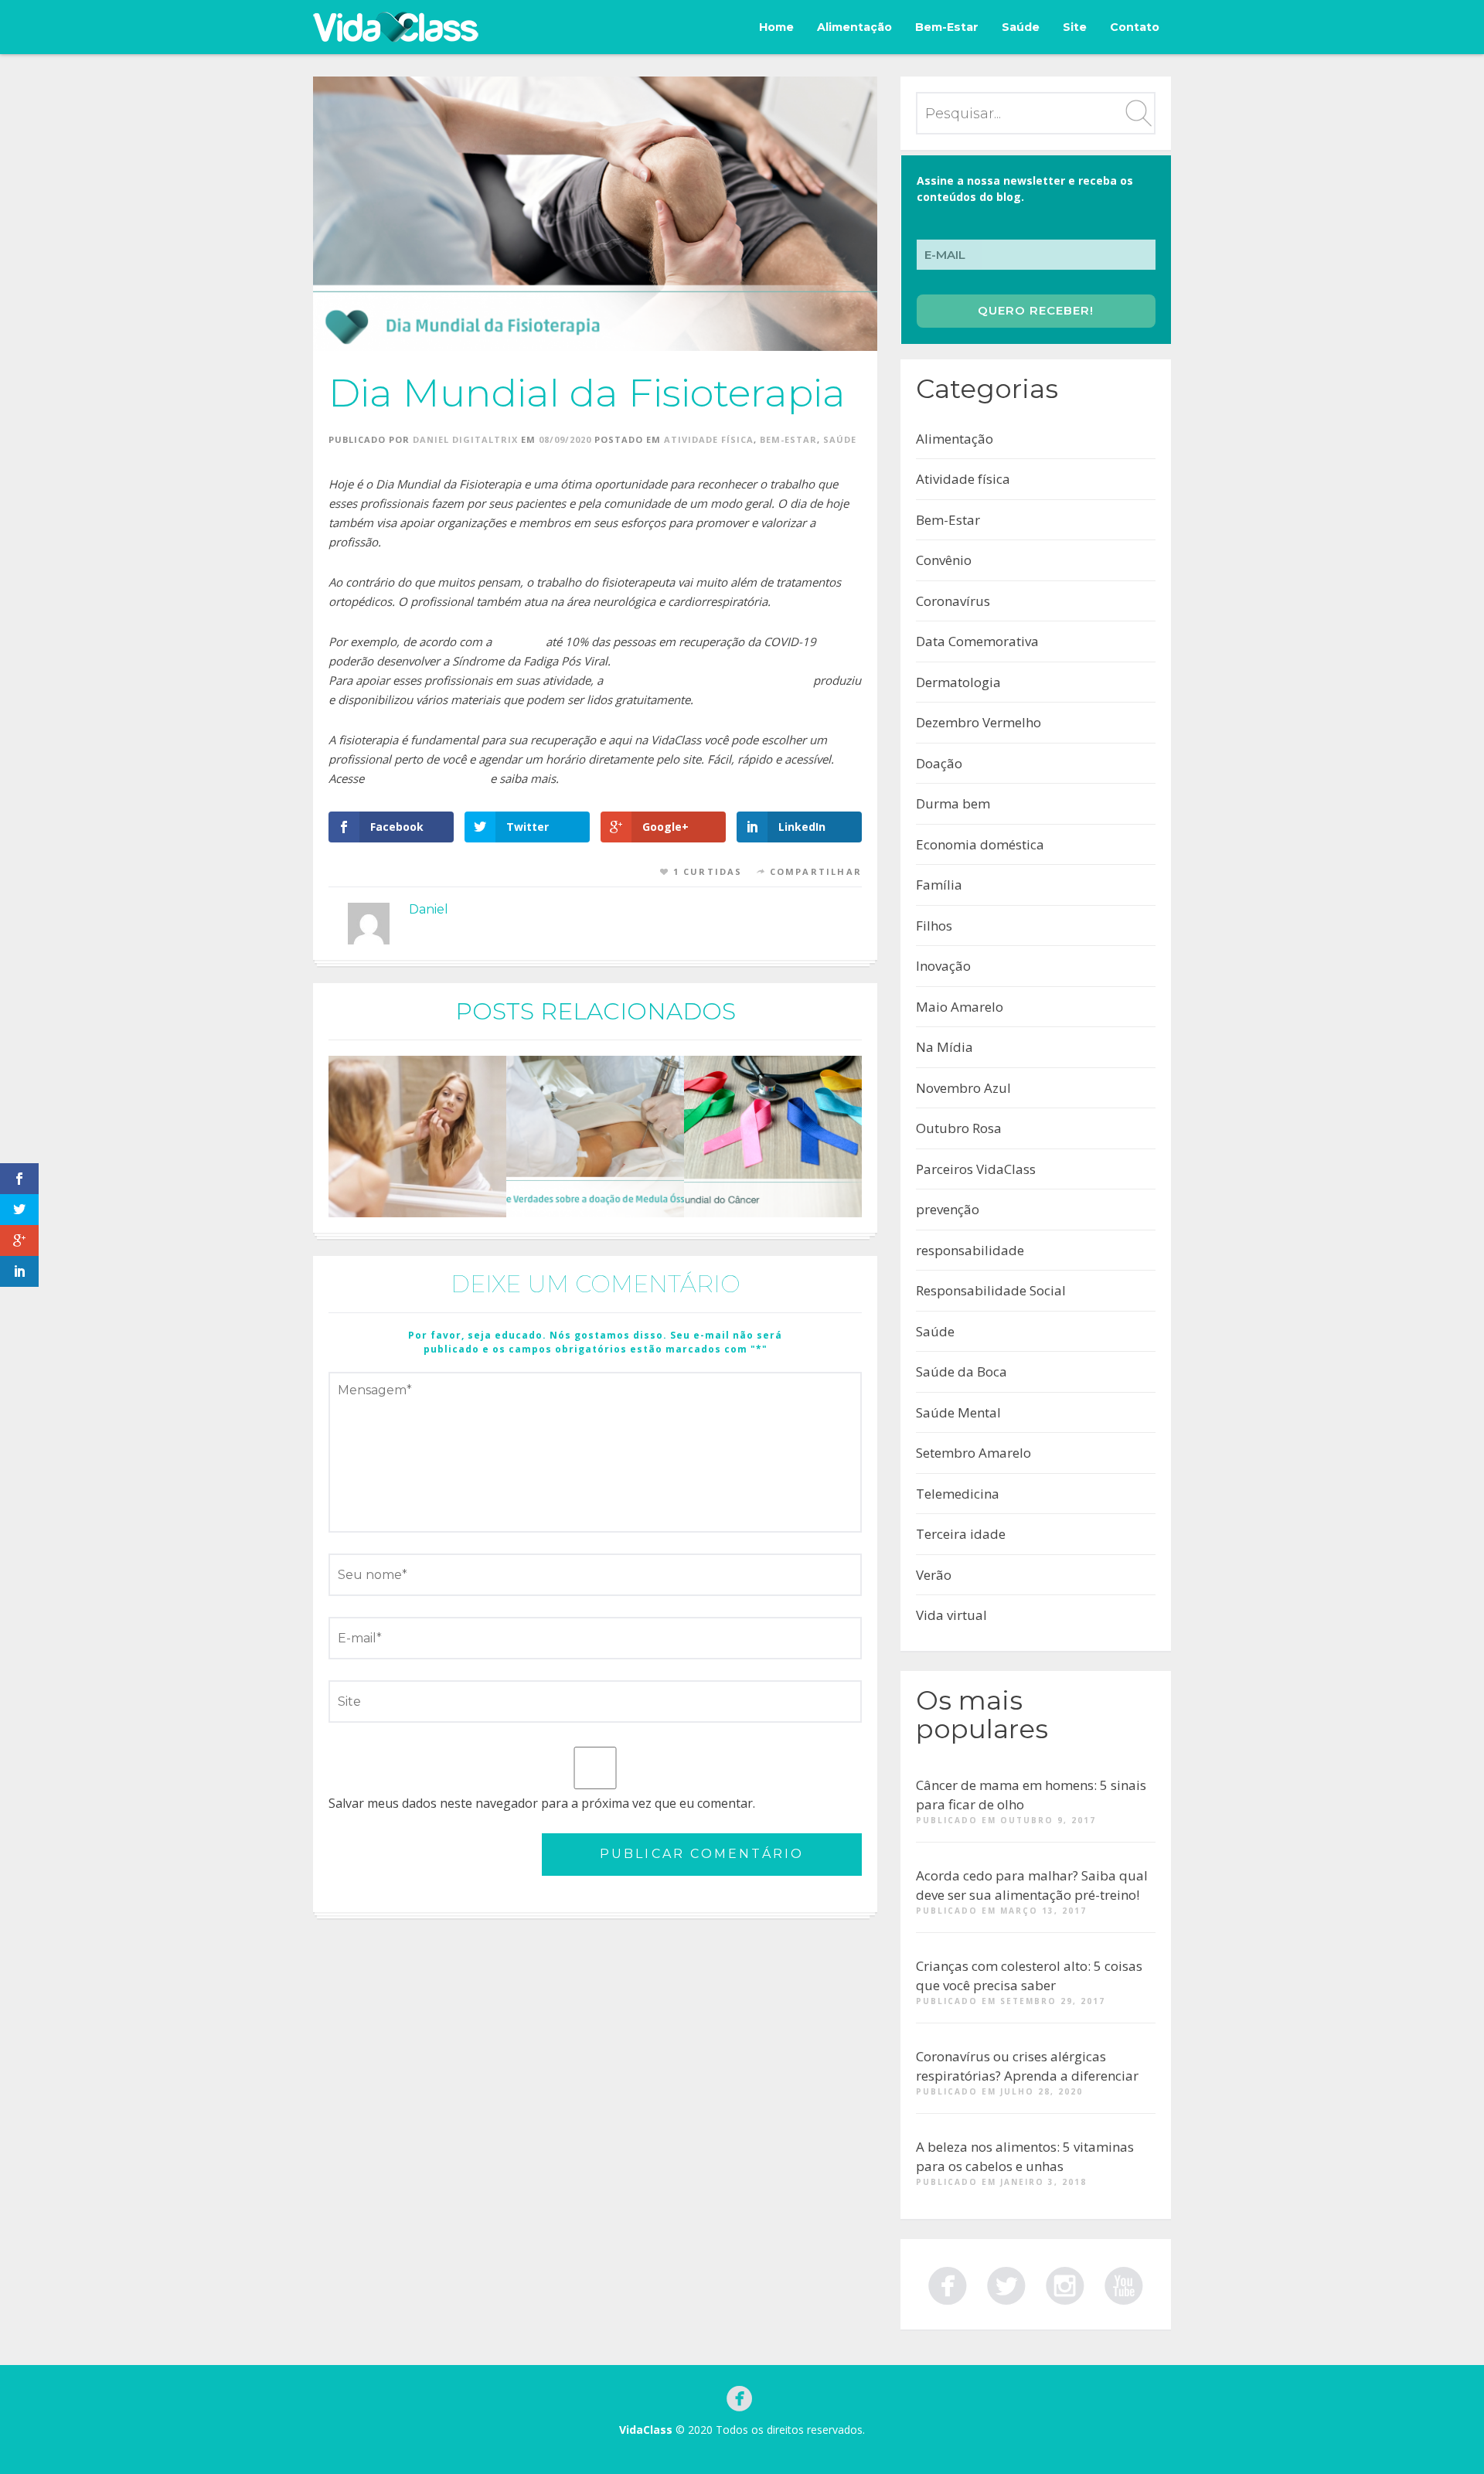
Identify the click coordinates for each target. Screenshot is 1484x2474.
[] (948, 2283)
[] (1006, 2283)
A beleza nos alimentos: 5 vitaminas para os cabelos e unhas (1025, 2157)
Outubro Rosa (959, 1128)
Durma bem (953, 803)
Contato (1135, 27)
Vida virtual (951, 1615)
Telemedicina (958, 1494)
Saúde (1021, 27)
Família (939, 885)
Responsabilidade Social (991, 1290)
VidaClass (646, 2430)
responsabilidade (970, 1250)
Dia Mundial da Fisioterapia (587, 393)
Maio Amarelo (960, 1007)
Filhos (934, 926)
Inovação (943, 966)
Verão (934, 1575)
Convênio (944, 560)
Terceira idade (961, 1534)
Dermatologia (958, 682)
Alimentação (854, 27)
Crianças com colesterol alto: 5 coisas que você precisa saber (1029, 1976)
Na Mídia (945, 1047)
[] (1124, 2283)
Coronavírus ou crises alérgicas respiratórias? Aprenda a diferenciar (1027, 2066)
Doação (939, 763)
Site (1075, 27)
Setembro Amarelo (973, 1453)
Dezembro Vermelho (979, 722)
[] (1065, 2283)
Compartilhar (816, 871)
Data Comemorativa (977, 641)
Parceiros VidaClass (976, 1169)
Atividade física (709, 439)
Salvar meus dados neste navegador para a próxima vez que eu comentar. (542, 1803)
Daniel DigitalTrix (465, 439)
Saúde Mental (958, 1412)
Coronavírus (953, 601)
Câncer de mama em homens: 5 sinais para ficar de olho (1031, 1795)
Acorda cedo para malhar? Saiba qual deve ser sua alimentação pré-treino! (1032, 1885)
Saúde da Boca (962, 1371)
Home (776, 27)
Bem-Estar (947, 27)
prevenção (948, 1209)
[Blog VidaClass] (396, 27)
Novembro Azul (963, 1088)
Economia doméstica (980, 844)
